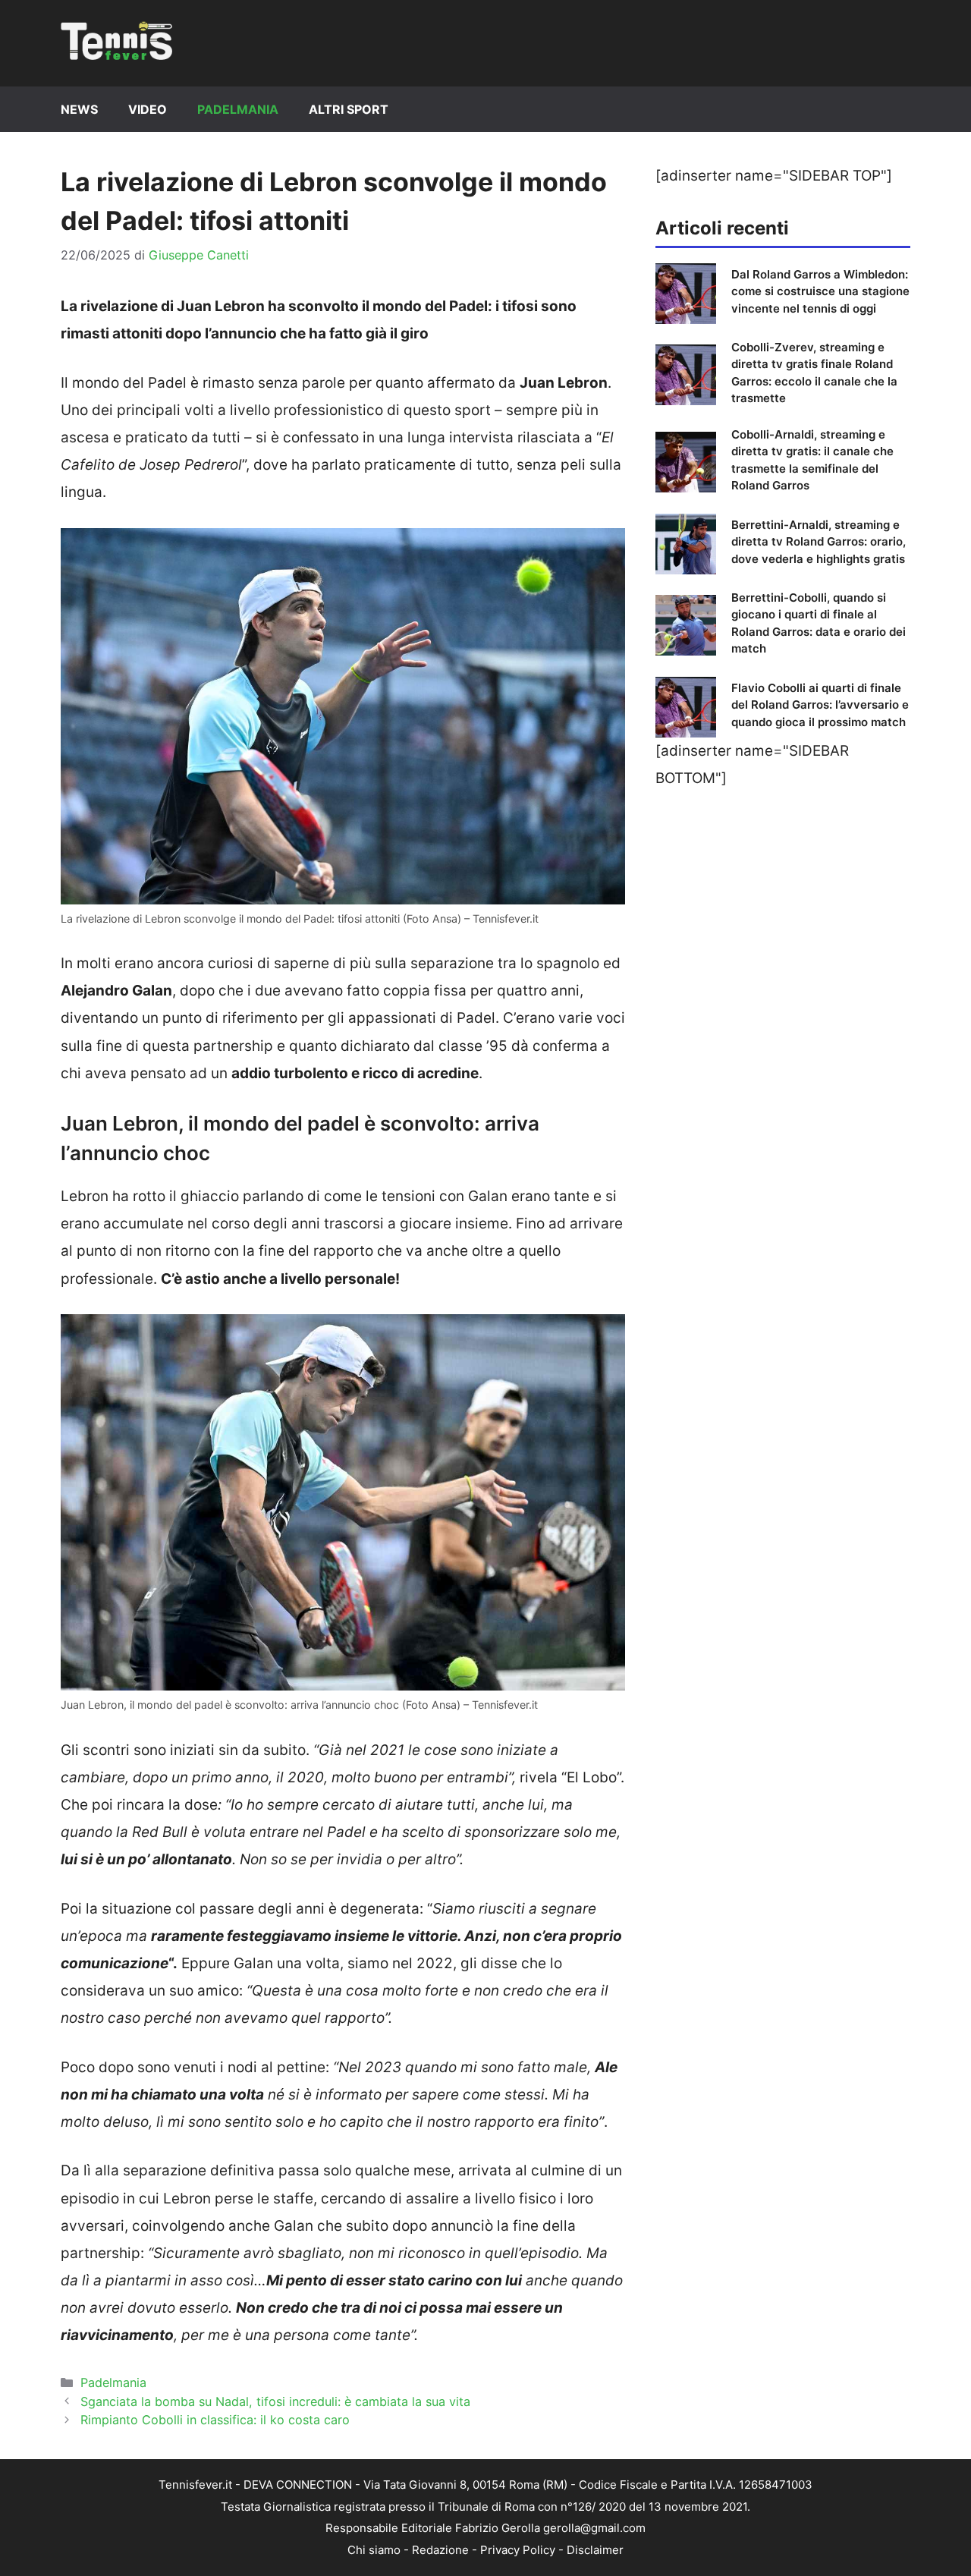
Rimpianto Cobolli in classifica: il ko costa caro (215, 2420)
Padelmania (238, 109)
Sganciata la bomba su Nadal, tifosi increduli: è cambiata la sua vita (275, 2401)
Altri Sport (349, 109)
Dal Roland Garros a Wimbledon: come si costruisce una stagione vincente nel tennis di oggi (820, 291)
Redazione (440, 2550)
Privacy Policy (518, 2550)
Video (148, 109)
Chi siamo (374, 2550)
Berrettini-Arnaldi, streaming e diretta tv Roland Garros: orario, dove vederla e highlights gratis (819, 542)
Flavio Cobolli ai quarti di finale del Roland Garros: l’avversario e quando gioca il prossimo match (820, 705)
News (79, 109)
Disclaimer (595, 2550)
